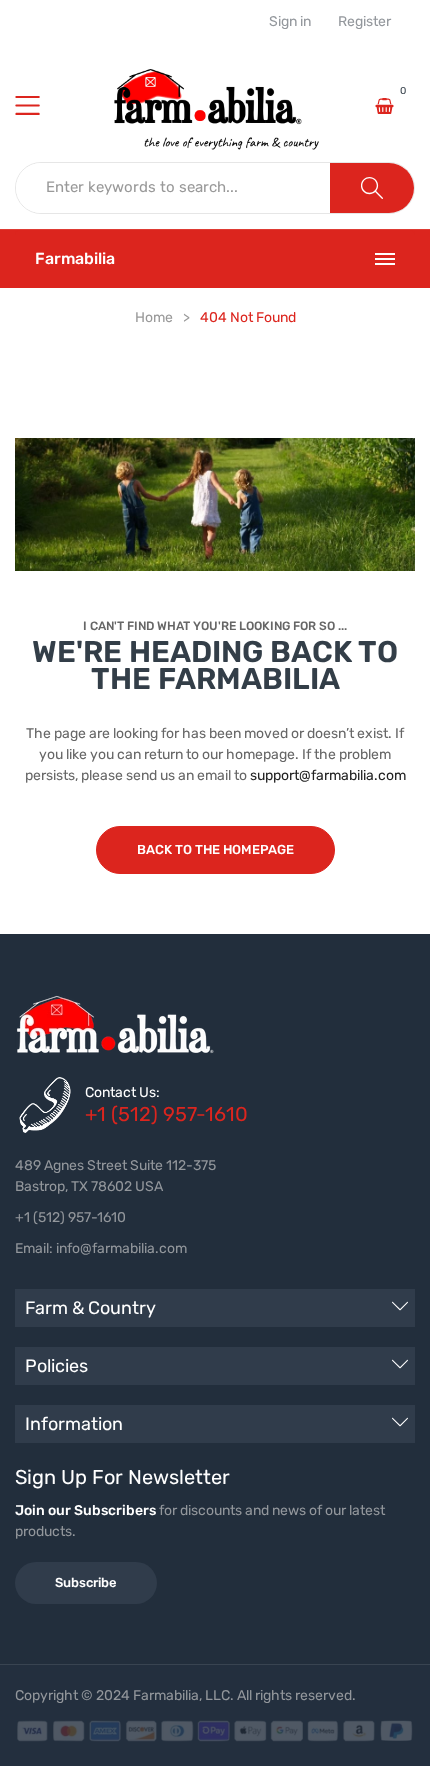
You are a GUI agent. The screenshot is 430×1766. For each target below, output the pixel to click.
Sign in (290, 22)
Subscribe (86, 1582)
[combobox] (173, 188)
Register (364, 22)
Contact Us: (122, 1092)
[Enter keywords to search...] (372, 188)
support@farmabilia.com (328, 775)
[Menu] (40, 106)
